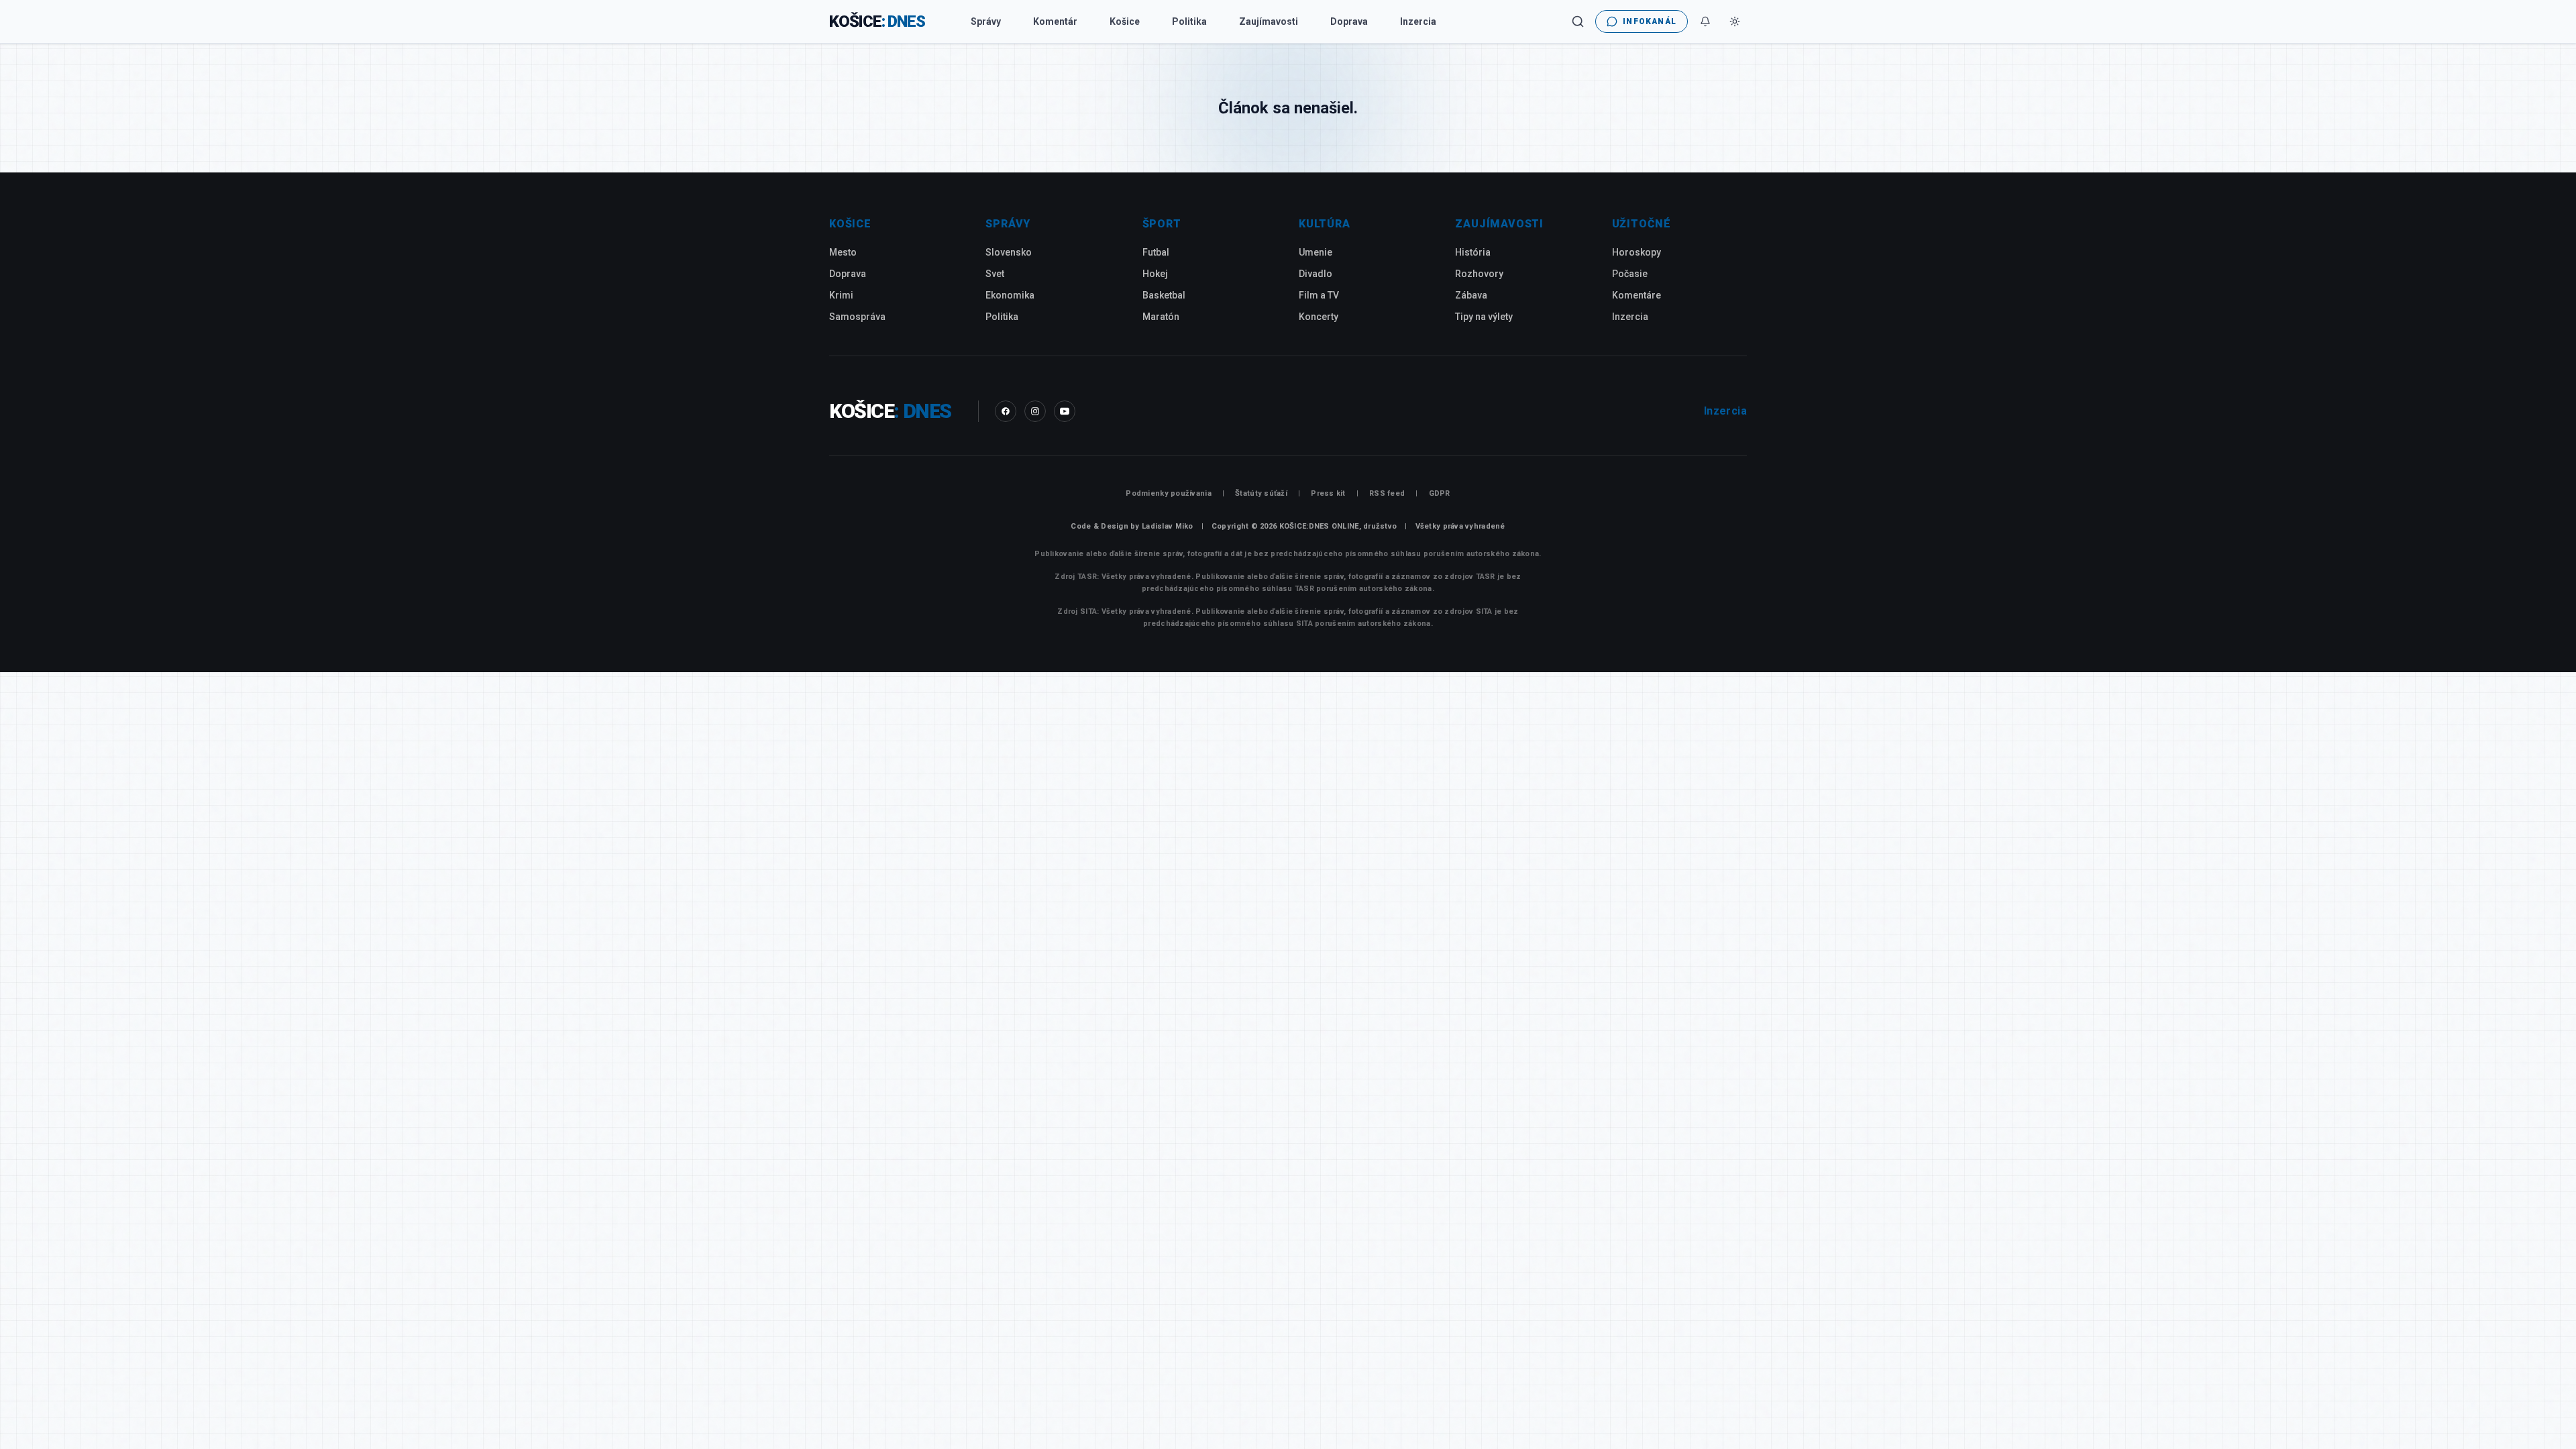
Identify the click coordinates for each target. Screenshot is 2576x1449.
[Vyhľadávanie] (1578, 21)
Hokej (1155, 274)
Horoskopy (1636, 252)
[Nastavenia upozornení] (1705, 21)
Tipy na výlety (1484, 317)
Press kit (1328, 493)
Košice (1125, 21)
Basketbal (1164, 295)
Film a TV (1319, 295)
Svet (995, 274)
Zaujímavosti (1269, 21)
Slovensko (1009, 252)
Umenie (1316, 252)
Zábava (1471, 295)
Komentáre (1636, 295)
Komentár (1055, 21)
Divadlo (1316, 274)
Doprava (1349, 21)
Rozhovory (1479, 274)
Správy (986, 21)
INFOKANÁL (1650, 21)
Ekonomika (1010, 295)
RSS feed (1387, 493)
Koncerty (1319, 317)
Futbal (1156, 252)
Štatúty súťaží (1261, 493)
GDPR (1440, 493)
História (1473, 252)
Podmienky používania (1169, 493)
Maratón (1161, 317)
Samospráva (857, 317)
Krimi (841, 295)
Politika (1189, 21)
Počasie (1630, 274)
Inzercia (1418, 21)
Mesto (843, 252)
